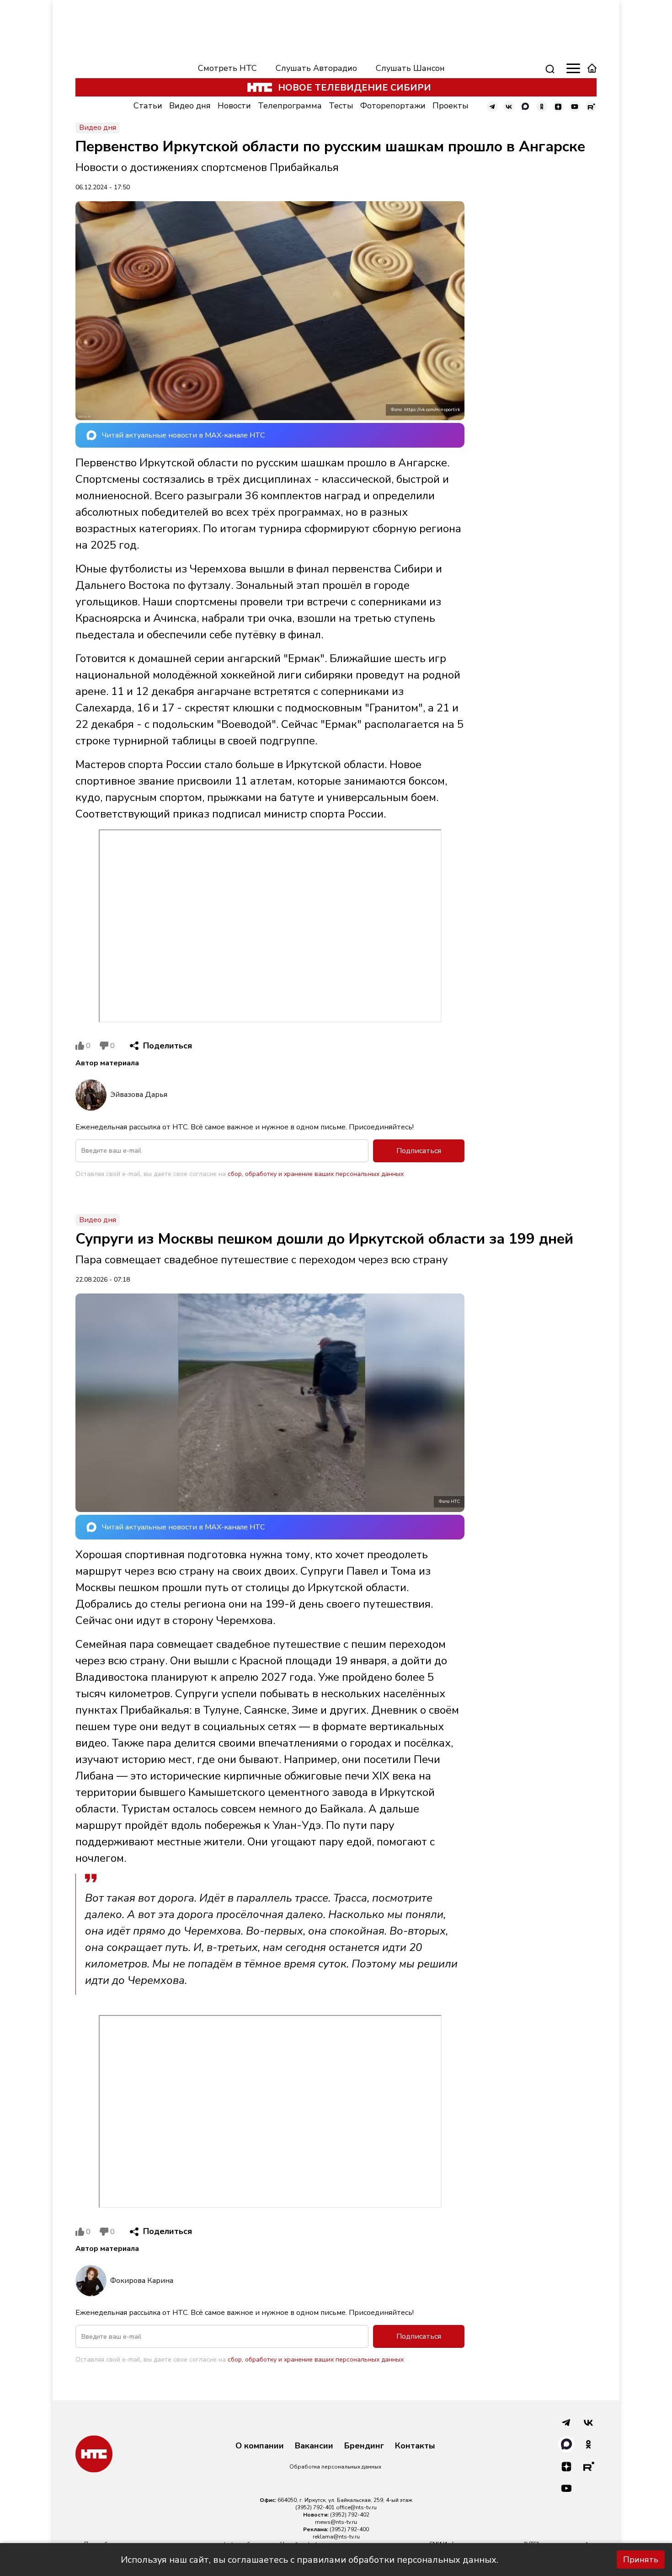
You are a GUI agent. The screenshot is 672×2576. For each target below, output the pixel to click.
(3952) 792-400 (349, 2529)
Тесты (341, 106)
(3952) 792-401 (315, 2507)
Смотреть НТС (227, 68)
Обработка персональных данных (335, 2467)
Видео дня (190, 106)
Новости (234, 106)
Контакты (415, 2446)
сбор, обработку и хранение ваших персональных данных (316, 1174)
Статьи (148, 106)
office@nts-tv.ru (356, 2507)
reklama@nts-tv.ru (336, 2537)
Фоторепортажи (393, 106)
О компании (260, 2446)
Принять (641, 2560)
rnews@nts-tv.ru (336, 2522)
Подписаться (419, 1151)
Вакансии (314, 2446)
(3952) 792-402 (350, 2515)
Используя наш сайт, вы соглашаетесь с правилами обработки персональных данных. (309, 2560)
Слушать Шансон (410, 68)
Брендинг (364, 2446)
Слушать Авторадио (316, 68)
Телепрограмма (290, 106)
